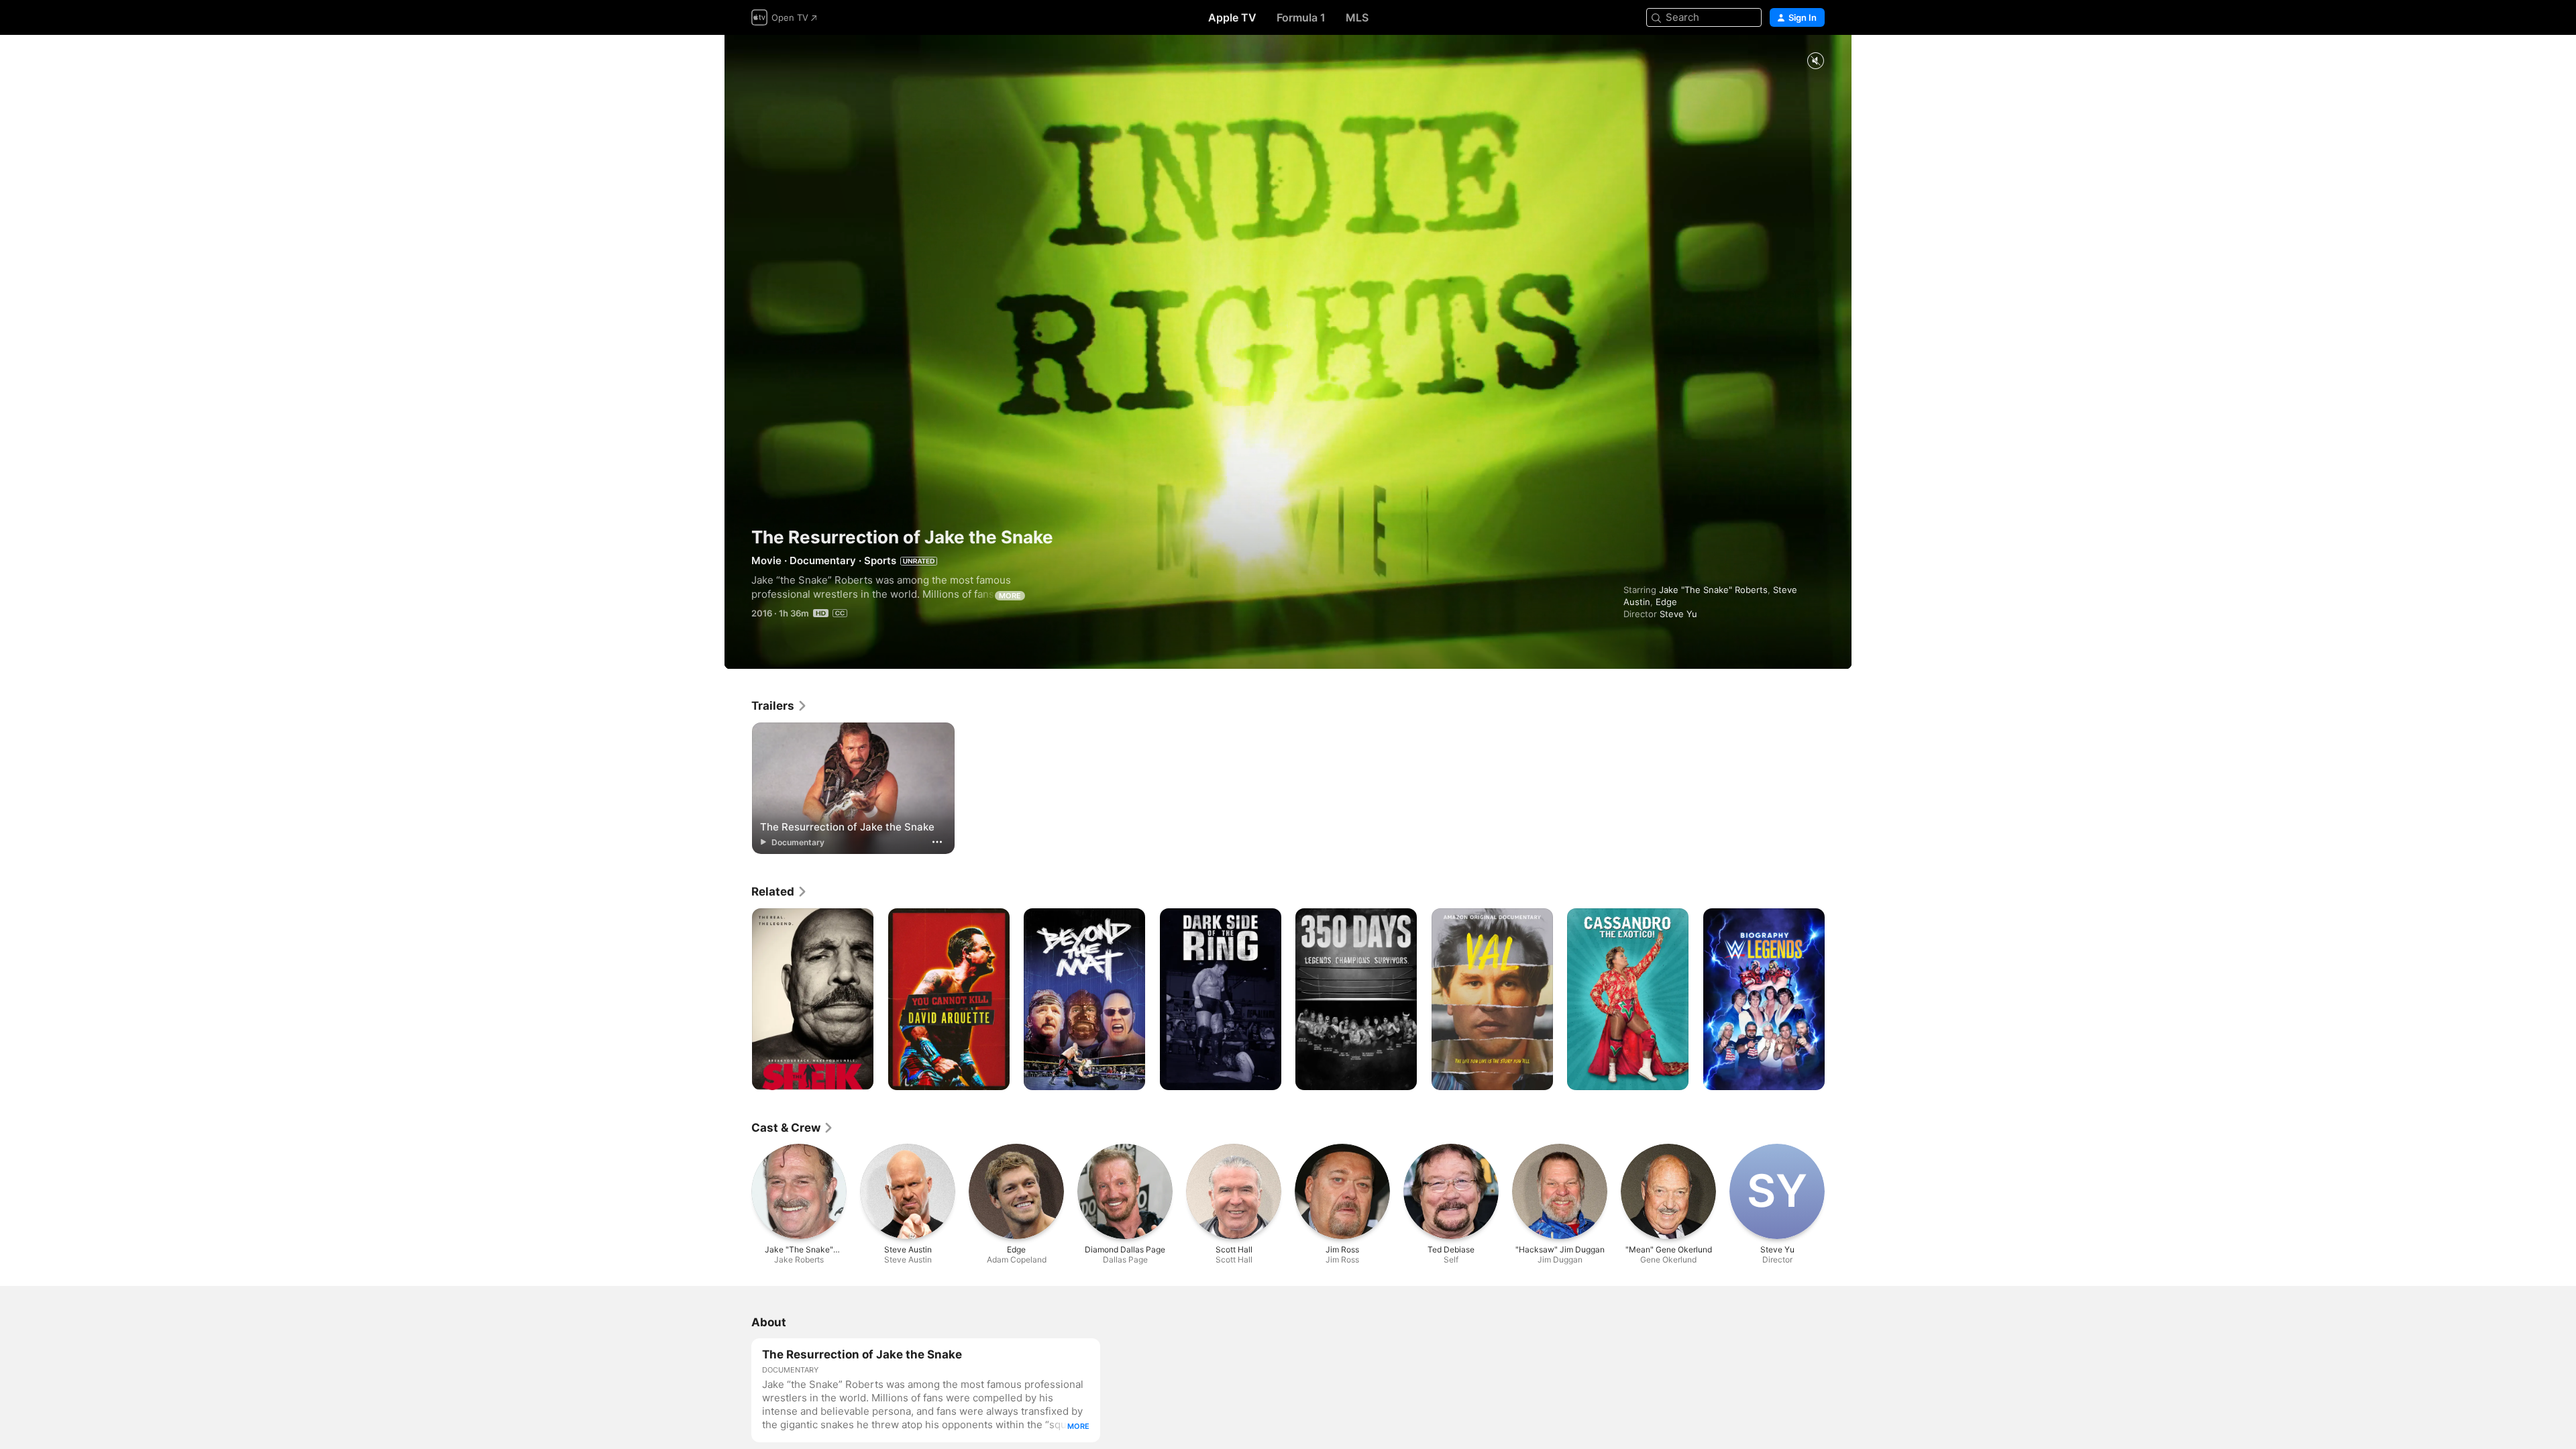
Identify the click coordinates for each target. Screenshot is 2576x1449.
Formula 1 (1301, 17)
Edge (1666, 602)
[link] (780, 706)
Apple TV (1232, 17)
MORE (1010, 596)
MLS (1357, 17)
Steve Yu (1678, 614)
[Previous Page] (738, 1000)
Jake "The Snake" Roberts (1713, 590)
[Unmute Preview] (1815, 61)
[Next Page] (1838, 1000)
